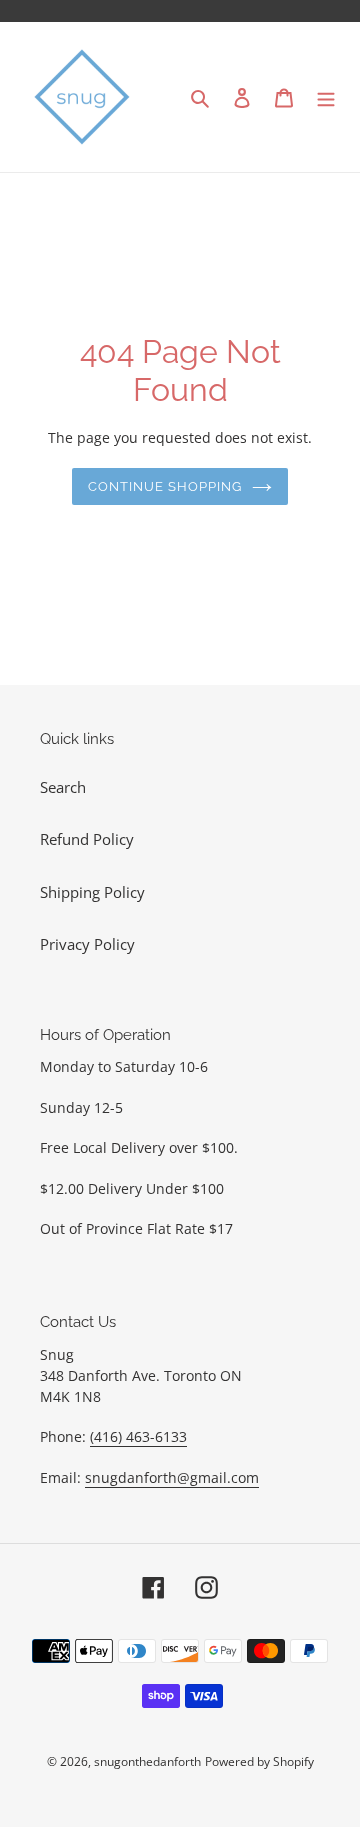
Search (63, 787)
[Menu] (326, 97)
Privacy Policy (87, 944)
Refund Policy (87, 839)
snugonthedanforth (147, 1761)
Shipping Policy (92, 892)
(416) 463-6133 (138, 1436)
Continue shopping (165, 486)
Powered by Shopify (259, 1761)
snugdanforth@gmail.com (172, 1477)
